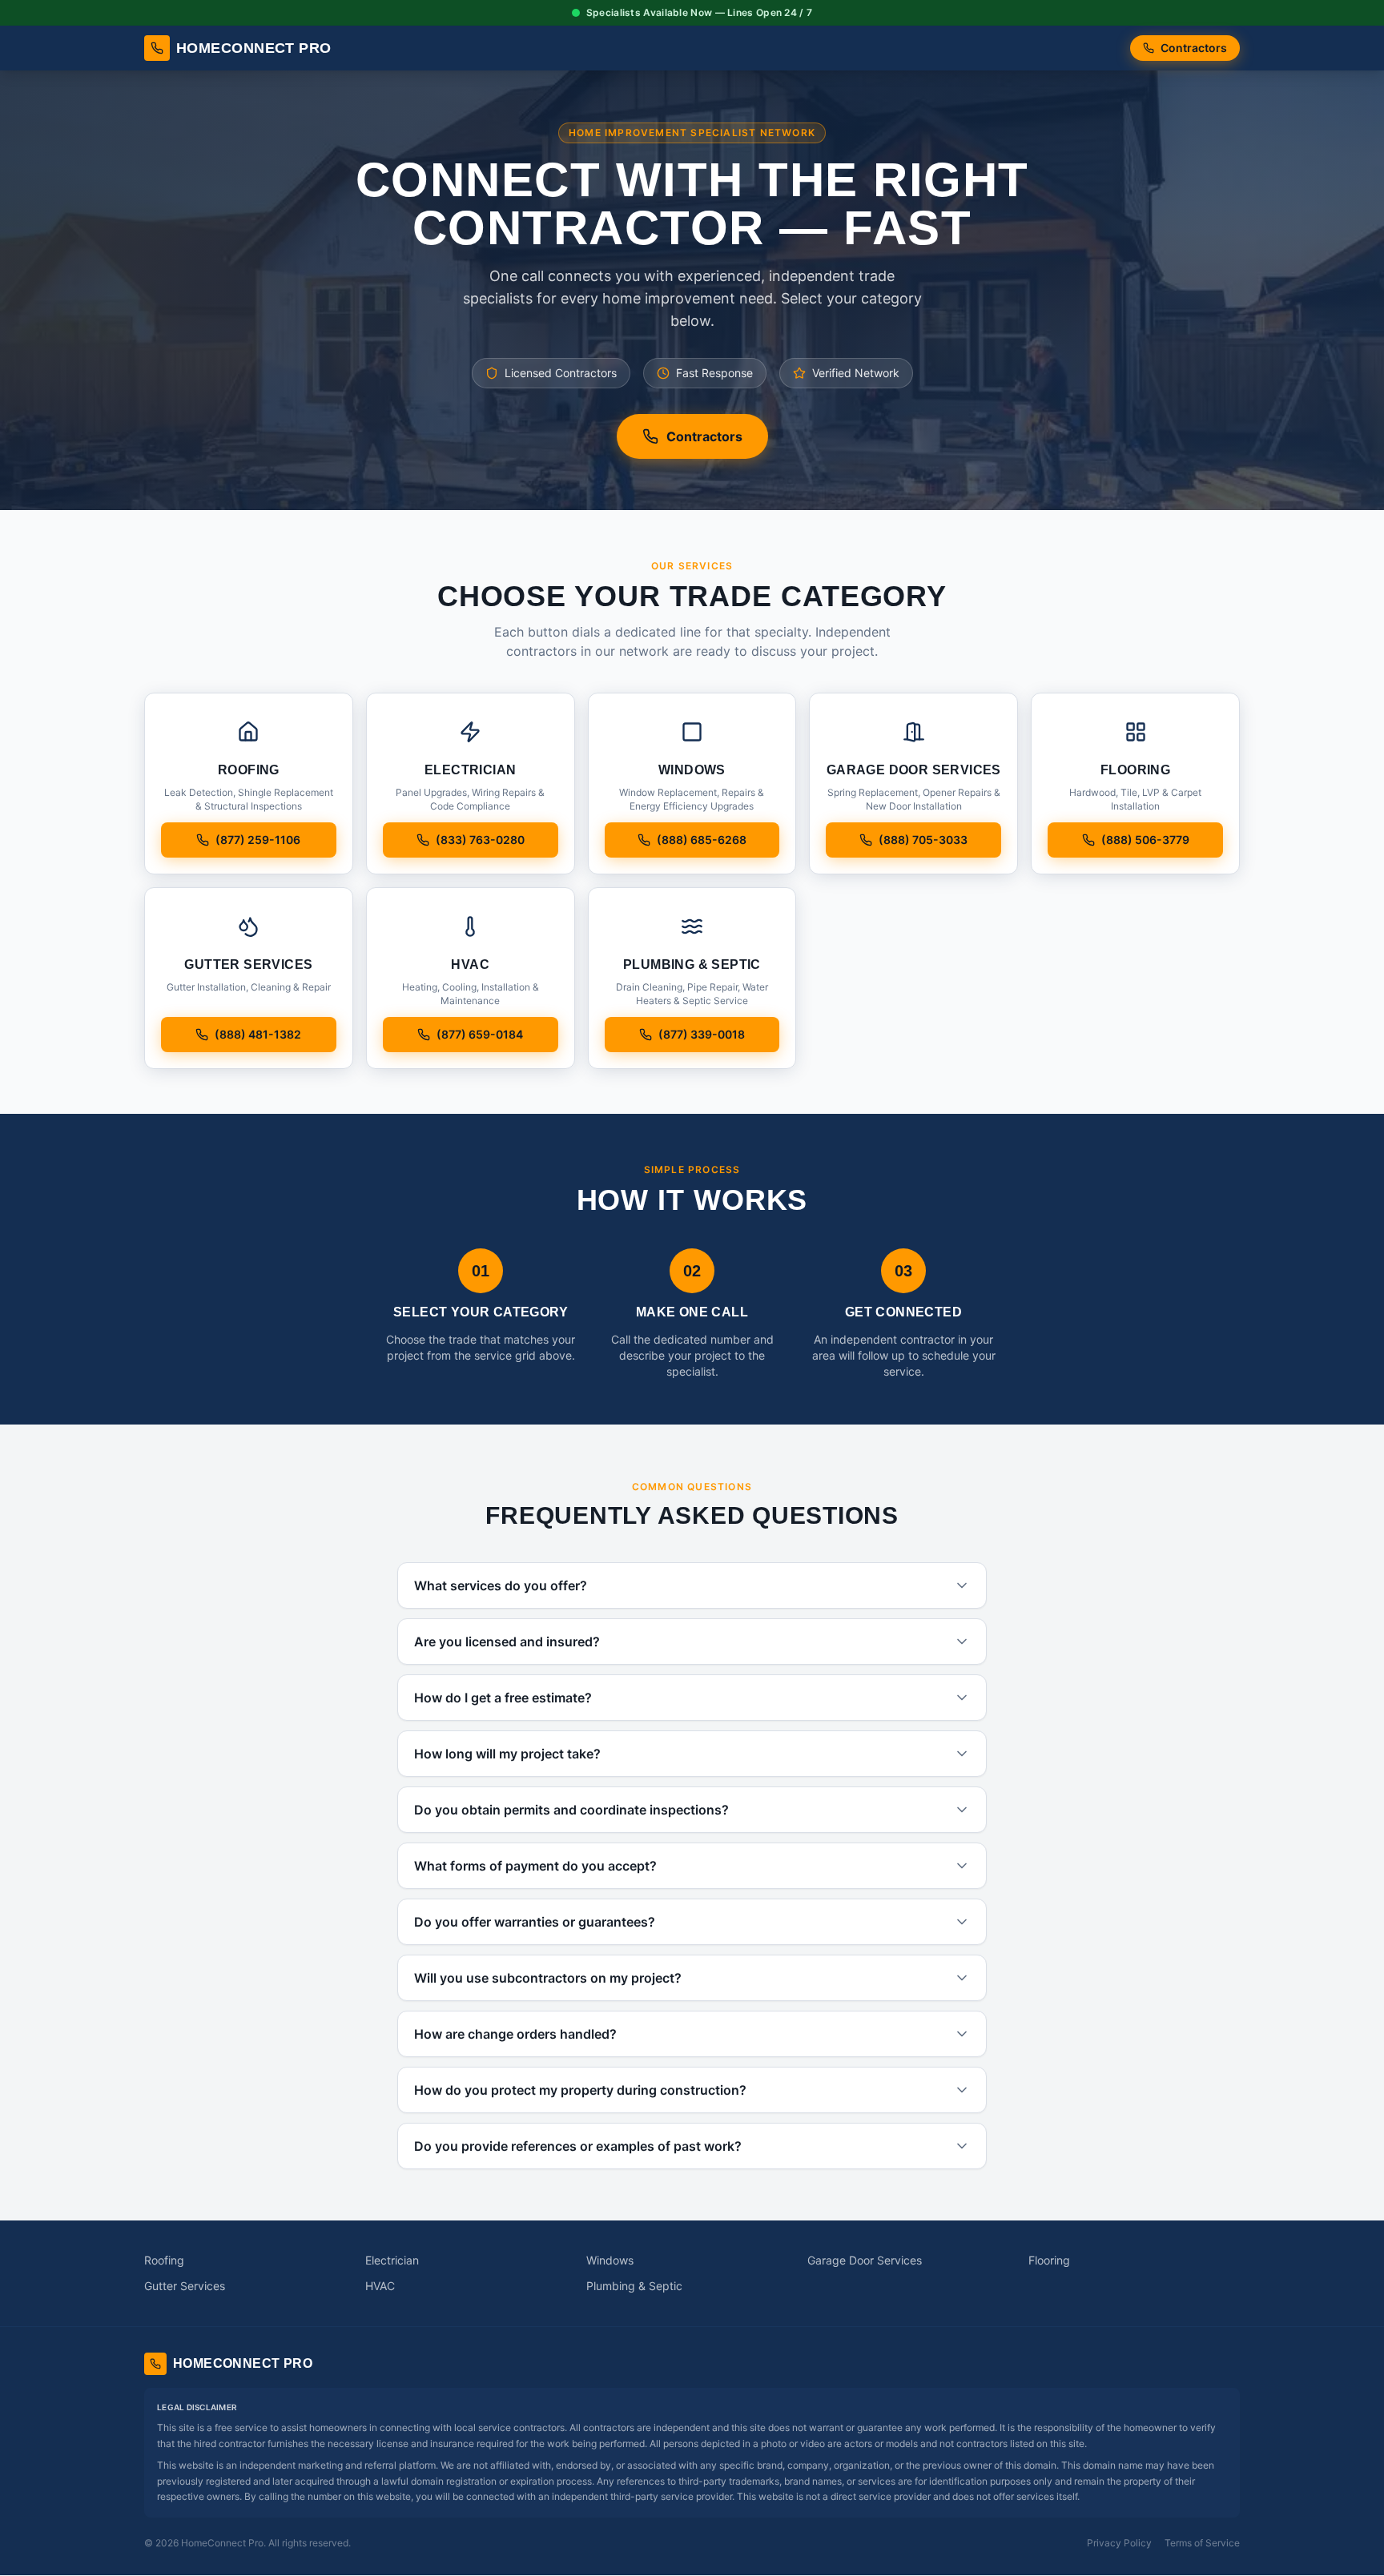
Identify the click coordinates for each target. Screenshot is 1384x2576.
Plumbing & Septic (634, 2286)
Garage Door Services (865, 2260)
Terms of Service (1202, 2543)
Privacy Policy (1119, 2543)
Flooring (1049, 2260)
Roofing (164, 2260)
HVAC (380, 2286)
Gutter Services (185, 2286)
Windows (610, 2260)
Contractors (1194, 48)
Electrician (392, 2260)
